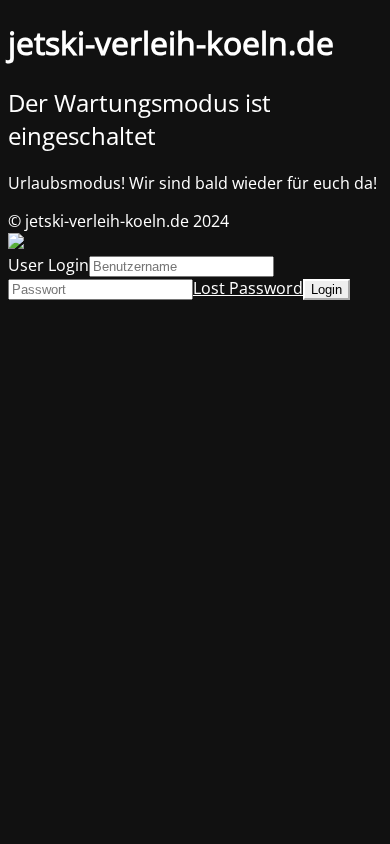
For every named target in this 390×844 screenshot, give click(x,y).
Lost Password (248, 288)
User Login (48, 265)
